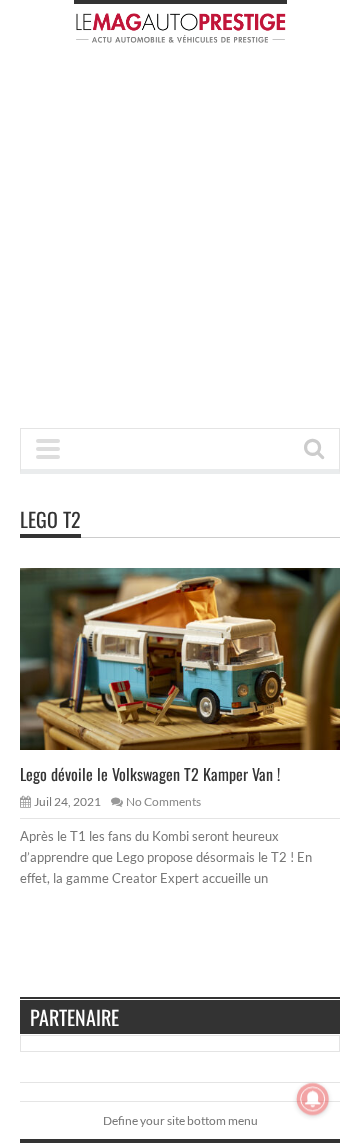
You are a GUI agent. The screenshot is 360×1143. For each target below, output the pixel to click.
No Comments (163, 801)
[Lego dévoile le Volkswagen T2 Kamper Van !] (196, 658)
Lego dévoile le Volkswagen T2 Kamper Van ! (150, 774)
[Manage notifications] (313, 1099)
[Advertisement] (180, 242)
